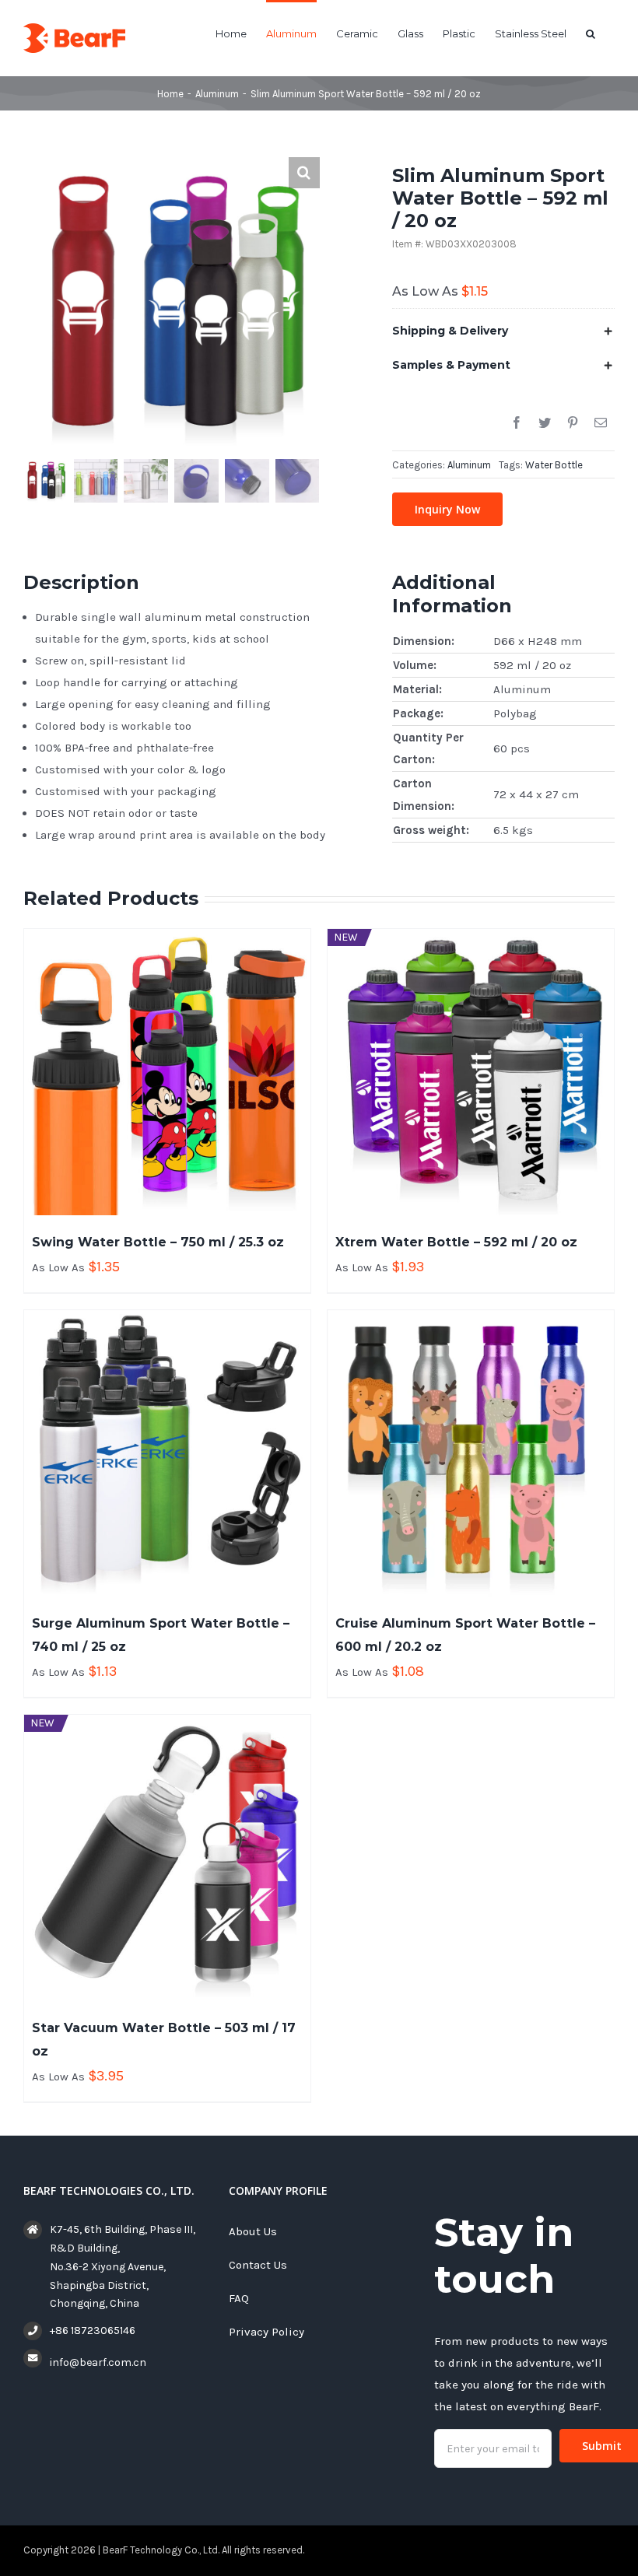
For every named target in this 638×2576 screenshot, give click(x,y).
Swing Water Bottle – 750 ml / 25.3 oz (158, 1242)
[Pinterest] (573, 423)
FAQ (239, 2298)
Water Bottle (554, 465)
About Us (253, 2231)
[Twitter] (545, 423)
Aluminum (469, 465)
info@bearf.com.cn (98, 2362)
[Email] (601, 423)
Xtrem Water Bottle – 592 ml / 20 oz (456, 1242)
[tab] (503, 331)
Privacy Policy (266, 2332)
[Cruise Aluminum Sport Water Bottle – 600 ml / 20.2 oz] (471, 1453)
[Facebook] (517, 423)
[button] (591, 33)
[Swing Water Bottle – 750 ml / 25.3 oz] (167, 1072)
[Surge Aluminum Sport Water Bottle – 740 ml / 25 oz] (167, 1453)
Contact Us (258, 2265)
